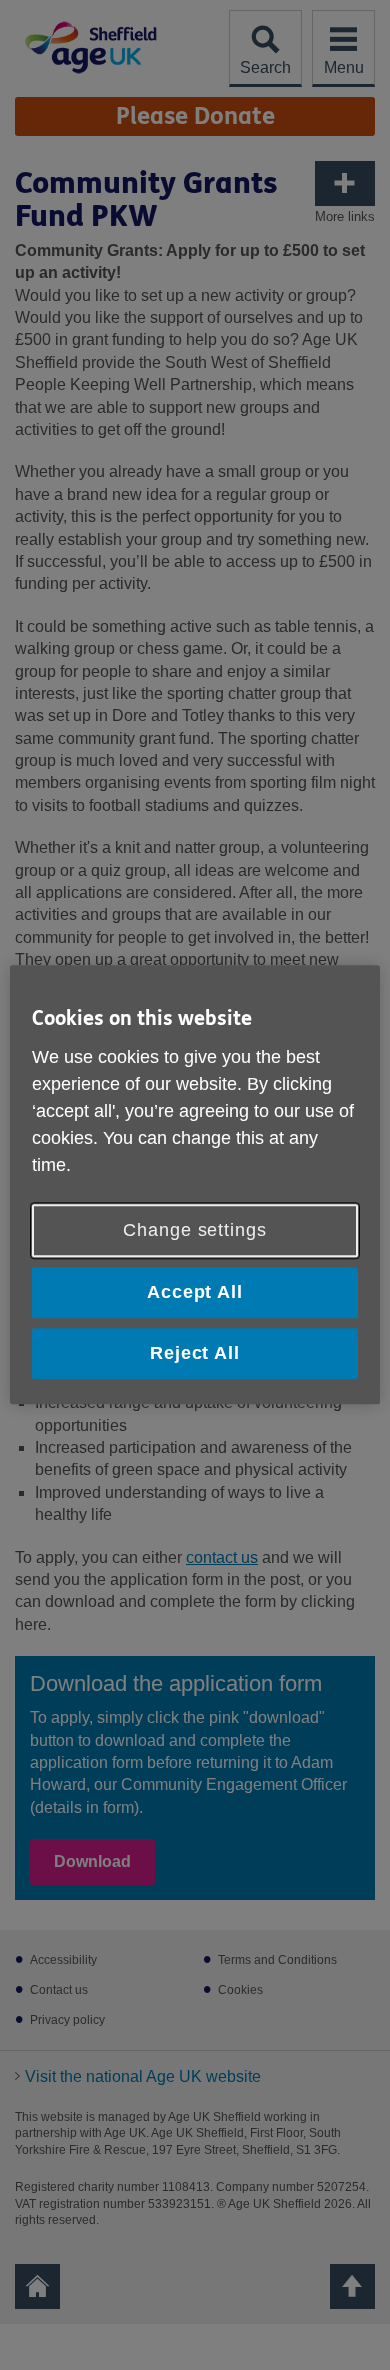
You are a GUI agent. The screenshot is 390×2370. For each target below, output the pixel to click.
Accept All (195, 1292)
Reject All (195, 1353)
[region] (195, 1184)
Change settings (195, 1230)
